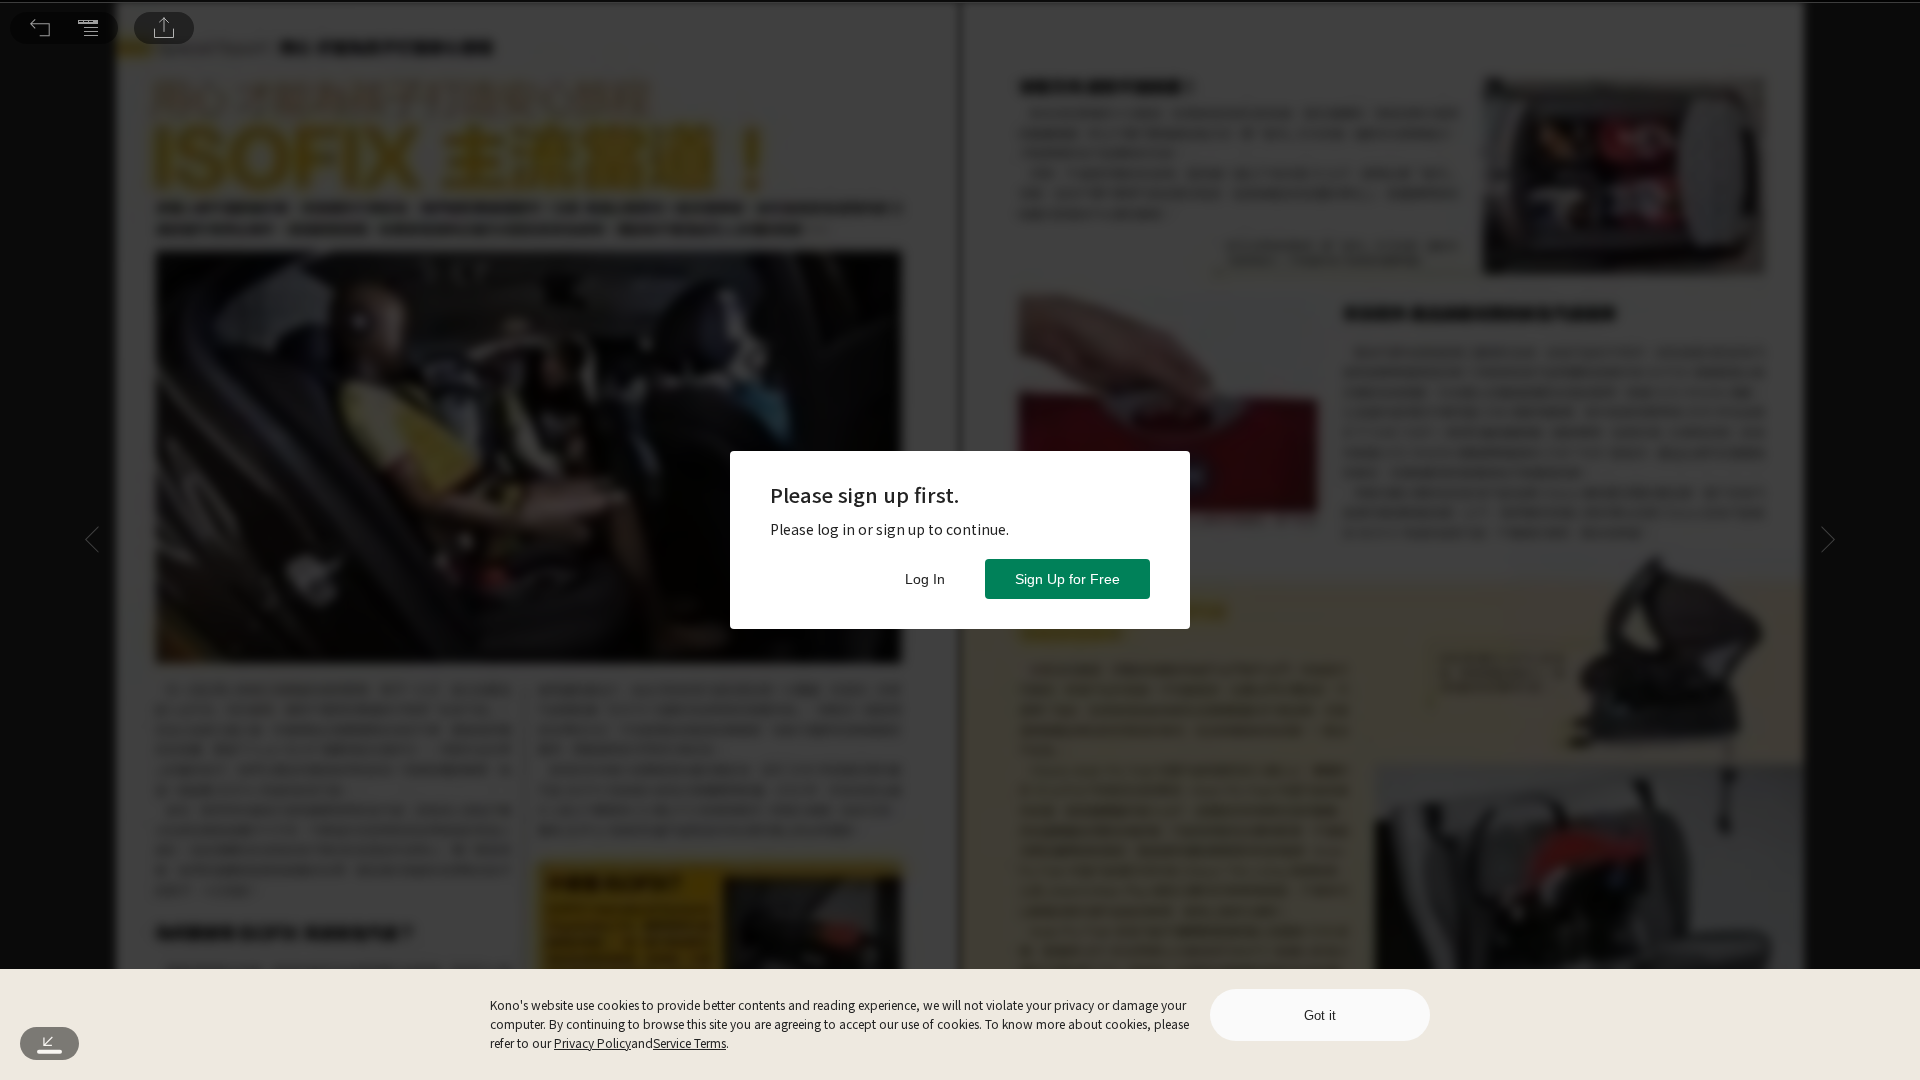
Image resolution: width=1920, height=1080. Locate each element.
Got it (1320, 1015)
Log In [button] (925, 579)
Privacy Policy (592, 1042)
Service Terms (689, 1042)
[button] (40, 28)
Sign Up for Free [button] (1067, 579)
